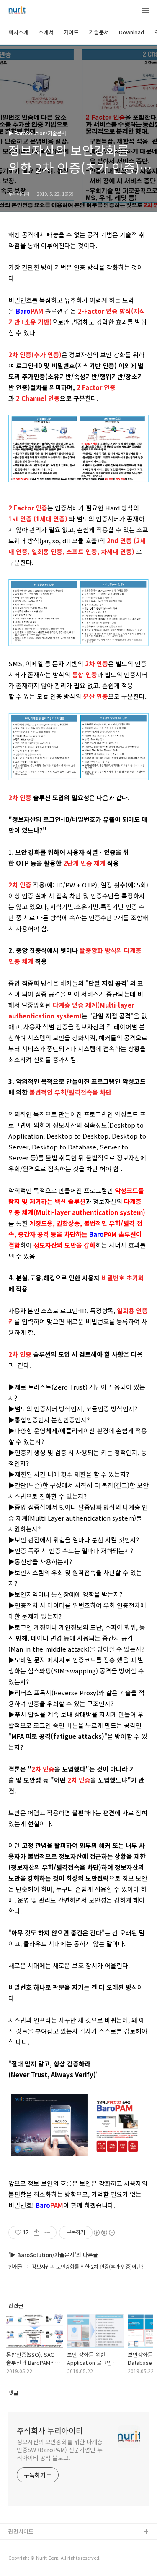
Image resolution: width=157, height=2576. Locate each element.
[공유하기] (37, 2233)
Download (131, 32)
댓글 (13, 2393)
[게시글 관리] (47, 2233)
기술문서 (99, 32)
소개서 (46, 32)
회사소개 (18, 32)
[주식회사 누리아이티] (17, 11)
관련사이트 (21, 2531)
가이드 (71, 32)
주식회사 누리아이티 (50, 2430)
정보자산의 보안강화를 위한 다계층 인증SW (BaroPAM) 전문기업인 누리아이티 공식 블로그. (60, 2450)
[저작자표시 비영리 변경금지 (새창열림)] (104, 2233)
